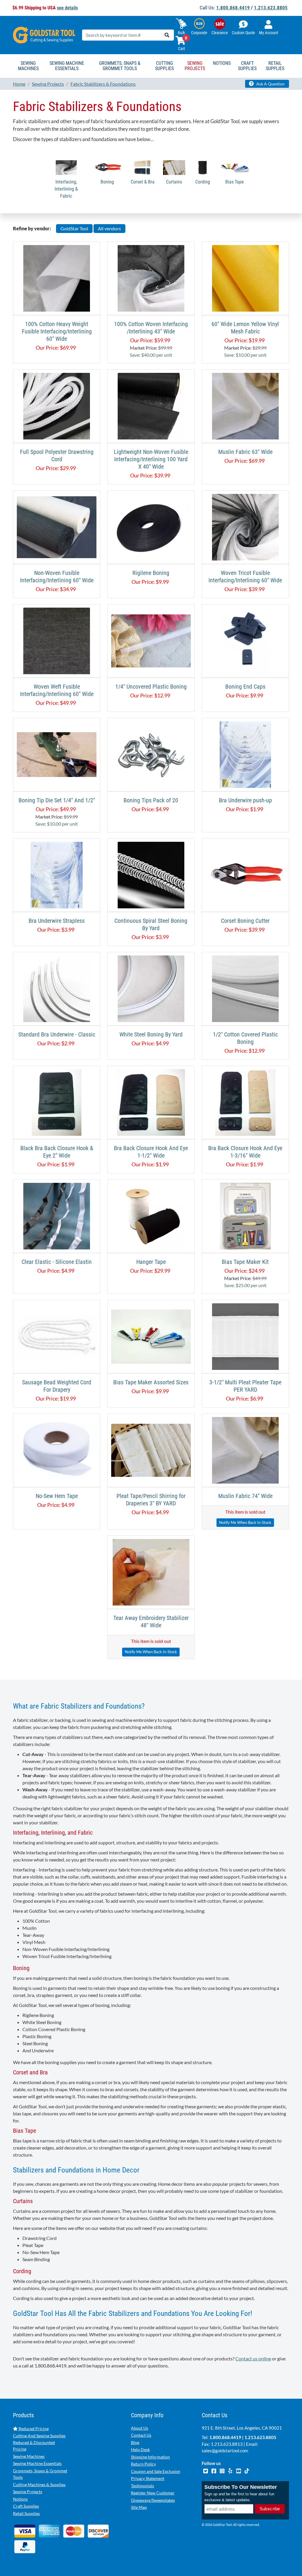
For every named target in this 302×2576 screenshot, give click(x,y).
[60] (245, 278)
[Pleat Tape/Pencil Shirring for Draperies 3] (151, 1450)
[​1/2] (245, 988)
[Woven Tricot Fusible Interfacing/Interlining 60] (245, 526)
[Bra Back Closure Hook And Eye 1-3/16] (245, 1102)
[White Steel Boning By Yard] (151, 988)
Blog (135, 2442)
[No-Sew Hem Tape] (57, 1450)
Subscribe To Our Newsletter (241, 2487)
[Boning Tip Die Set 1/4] (57, 754)
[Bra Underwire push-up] (246, 754)
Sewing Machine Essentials (37, 2463)
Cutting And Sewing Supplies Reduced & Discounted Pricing (39, 2442)
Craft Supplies (26, 2506)
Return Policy (143, 2464)
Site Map (139, 2507)
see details (67, 8)
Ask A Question (270, 84)
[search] (167, 35)
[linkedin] (231, 2470)
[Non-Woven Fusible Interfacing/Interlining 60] (57, 526)
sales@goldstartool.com (225, 2451)
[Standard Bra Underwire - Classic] (57, 988)
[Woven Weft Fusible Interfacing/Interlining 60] (57, 640)
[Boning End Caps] (246, 640)
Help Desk (140, 2449)
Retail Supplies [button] (275, 66)
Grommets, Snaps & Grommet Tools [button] (120, 66)
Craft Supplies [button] (247, 66)
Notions (20, 2499)
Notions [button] (222, 63)
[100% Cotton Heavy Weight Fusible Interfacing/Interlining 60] (57, 278)
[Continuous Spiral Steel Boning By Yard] (151, 874)
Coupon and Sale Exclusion (156, 2471)
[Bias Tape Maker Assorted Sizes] (151, 1336)
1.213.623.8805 (271, 8)
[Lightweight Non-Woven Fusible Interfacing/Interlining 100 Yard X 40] (151, 405)
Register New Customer (153, 2493)
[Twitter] (206, 2470)
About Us (139, 2428)
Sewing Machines (29, 2456)
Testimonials (142, 2486)
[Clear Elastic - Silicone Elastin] (57, 1215)
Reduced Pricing (33, 2429)
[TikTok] (247, 2470)
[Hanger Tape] (151, 1215)
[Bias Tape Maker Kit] (246, 1215)
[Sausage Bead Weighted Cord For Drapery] (57, 1336)
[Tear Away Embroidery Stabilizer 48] (151, 1571)
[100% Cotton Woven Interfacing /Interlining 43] (151, 278)
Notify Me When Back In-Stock (245, 1522)
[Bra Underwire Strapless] (57, 874)
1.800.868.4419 (233, 8)
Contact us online (253, 2358)
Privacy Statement (148, 2478)
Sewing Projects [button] (195, 66)
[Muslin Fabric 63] (245, 405)
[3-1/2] (245, 1336)
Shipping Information (150, 2457)
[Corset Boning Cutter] (245, 874)
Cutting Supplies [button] (164, 66)
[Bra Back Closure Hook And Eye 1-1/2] (151, 1102)
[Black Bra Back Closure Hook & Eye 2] (57, 1102)
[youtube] (239, 2470)
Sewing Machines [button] (28, 66)
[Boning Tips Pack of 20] (151, 754)
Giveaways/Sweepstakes (153, 2500)
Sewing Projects (28, 2492)
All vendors (109, 228)
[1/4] (151, 640)
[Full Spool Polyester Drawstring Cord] (57, 405)
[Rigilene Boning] (151, 526)
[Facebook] (214, 2470)
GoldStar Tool (74, 228)
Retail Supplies (26, 2513)
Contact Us (141, 2435)
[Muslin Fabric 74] (245, 1450)
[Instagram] (222, 2470)
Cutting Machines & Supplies (39, 2485)
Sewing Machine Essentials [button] (67, 66)
